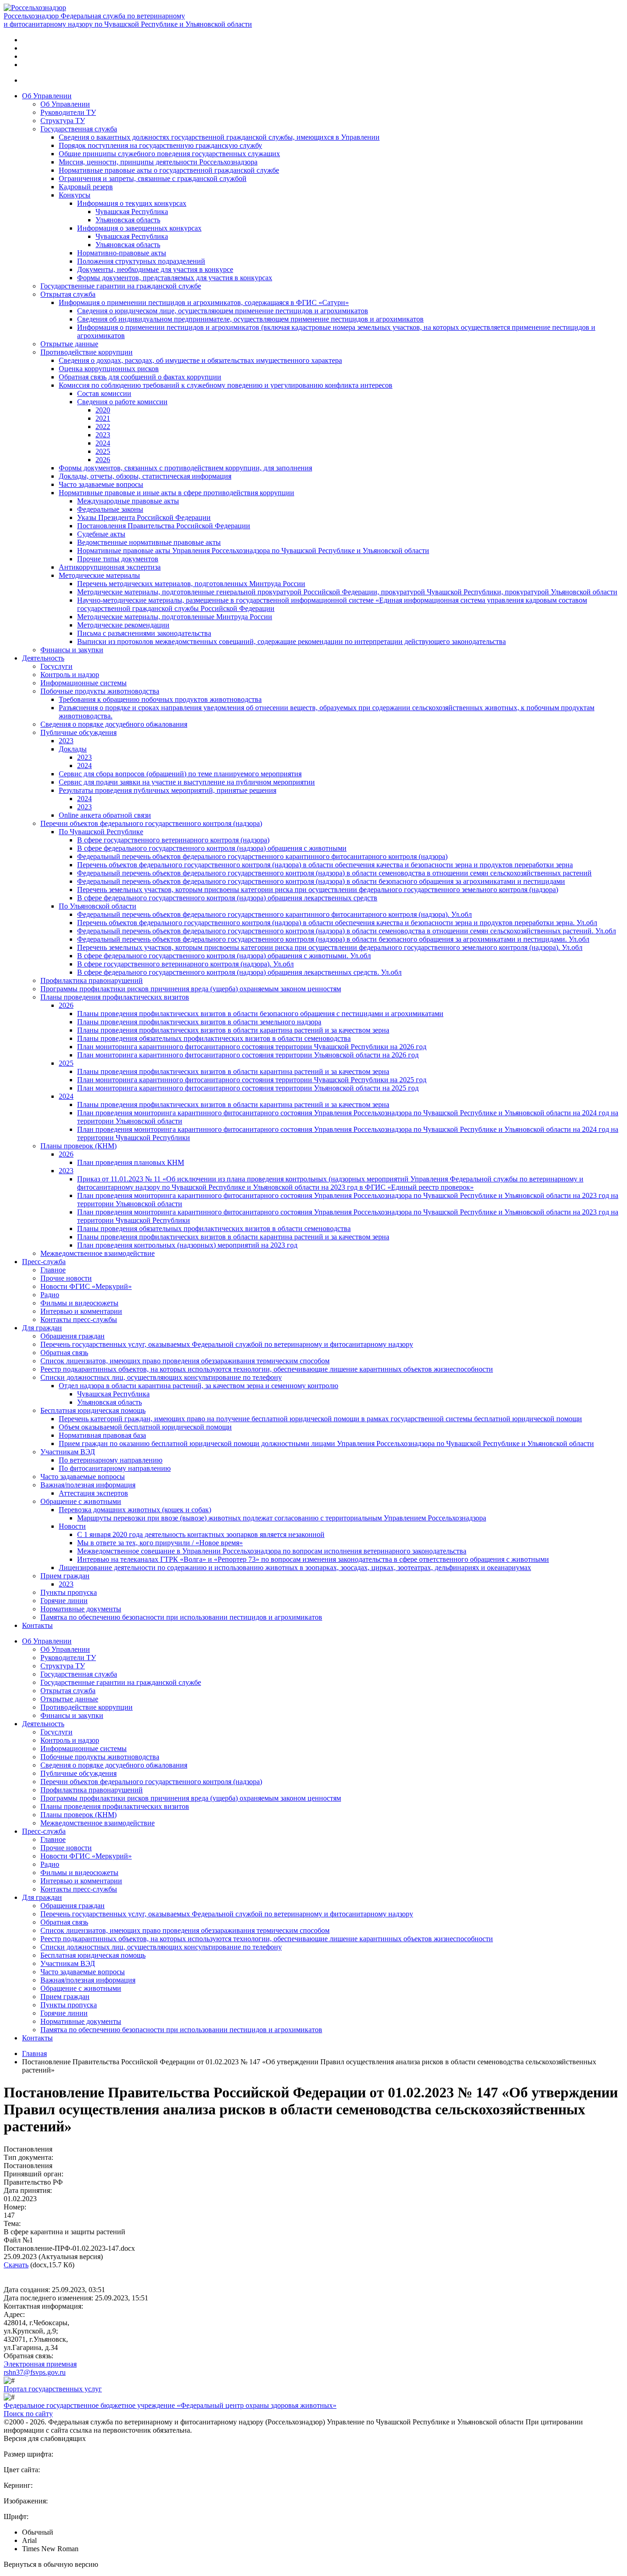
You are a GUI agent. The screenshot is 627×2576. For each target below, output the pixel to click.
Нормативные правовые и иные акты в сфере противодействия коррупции (176, 493)
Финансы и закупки (72, 650)
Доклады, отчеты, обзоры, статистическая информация (145, 476)
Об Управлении (47, 96)
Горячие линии (64, 1601)
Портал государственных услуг (53, 2389)
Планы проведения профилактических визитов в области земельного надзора (199, 1022)
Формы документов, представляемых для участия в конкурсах (175, 278)
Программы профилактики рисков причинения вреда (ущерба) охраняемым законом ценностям (191, 989)
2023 (103, 435)
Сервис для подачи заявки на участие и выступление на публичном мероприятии (187, 782)
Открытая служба (68, 294)
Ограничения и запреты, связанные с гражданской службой (153, 178)
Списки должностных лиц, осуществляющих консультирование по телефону (161, 1377)
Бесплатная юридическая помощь (93, 1410)
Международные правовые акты (128, 501)
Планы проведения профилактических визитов (115, 997)
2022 (103, 427)
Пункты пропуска (69, 1592)
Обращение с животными (81, 1501)
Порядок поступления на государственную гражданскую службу (160, 145)
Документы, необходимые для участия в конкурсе (155, 269)
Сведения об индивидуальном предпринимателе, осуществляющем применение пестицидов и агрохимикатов (250, 319)
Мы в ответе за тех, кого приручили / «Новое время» (160, 1543)
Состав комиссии (104, 393)
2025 (103, 451)
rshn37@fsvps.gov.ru (35, 2372)
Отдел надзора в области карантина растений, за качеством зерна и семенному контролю (199, 1386)
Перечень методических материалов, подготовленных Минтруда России (191, 584)
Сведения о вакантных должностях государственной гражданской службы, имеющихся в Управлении (219, 137)
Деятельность (43, 658)
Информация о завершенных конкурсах (139, 228)
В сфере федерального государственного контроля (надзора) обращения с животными (212, 848)
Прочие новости (66, 1278)
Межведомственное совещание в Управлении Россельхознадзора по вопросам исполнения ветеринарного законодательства (272, 1551)
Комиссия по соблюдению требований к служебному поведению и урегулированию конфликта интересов (226, 385)
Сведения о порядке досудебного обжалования (114, 724)
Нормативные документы (81, 1609)
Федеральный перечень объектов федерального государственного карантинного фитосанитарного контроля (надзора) (262, 856)
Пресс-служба (44, 1262)
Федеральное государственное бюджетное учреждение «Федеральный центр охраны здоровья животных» (170, 2405)
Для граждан (42, 1328)
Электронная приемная (40, 2364)
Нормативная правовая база (102, 1435)
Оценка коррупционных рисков (109, 369)
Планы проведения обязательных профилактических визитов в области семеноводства (214, 1038)
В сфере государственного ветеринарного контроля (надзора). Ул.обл (185, 964)
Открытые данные (69, 344)
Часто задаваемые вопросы (101, 484)
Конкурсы (75, 195)
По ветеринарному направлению (111, 1460)
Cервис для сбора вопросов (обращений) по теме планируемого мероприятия (180, 774)
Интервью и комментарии (81, 1311)
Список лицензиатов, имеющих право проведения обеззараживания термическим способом (185, 1361)
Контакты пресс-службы (79, 1319)
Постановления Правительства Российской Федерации (164, 526)
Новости (72, 1526)
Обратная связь (64, 1353)
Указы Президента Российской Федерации (144, 517)
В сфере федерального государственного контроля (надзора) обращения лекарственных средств (227, 898)
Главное (53, 1270)
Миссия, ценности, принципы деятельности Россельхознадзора (158, 162)
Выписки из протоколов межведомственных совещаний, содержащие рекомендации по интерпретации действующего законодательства (291, 641)
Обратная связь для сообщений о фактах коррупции (140, 377)
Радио (50, 1295)
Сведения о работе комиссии (122, 402)
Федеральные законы (110, 509)
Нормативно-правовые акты (122, 253)
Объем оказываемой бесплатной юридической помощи (145, 1427)
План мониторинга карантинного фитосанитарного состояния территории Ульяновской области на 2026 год (248, 1055)
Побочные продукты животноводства (100, 691)
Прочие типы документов (118, 559)
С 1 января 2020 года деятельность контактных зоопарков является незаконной (201, 1534)
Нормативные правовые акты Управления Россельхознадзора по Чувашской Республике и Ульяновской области (253, 551)
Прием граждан (65, 1576)
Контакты (37, 1625)
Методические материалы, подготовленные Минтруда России (175, 617)
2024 (103, 443)
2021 (103, 418)
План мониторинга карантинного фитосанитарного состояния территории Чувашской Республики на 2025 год (252, 1080)
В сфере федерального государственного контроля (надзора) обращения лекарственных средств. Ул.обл (239, 972)
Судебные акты (101, 534)
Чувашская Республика (132, 212)
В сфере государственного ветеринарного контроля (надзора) (173, 840)
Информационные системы (84, 683)
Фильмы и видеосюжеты (79, 1303)
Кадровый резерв (86, 187)
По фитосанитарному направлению (115, 1468)
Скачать (16, 2265)
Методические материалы (99, 575)
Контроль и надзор (70, 675)
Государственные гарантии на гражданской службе (121, 286)
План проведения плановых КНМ (131, 1162)
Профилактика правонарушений (92, 980)
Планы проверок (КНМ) (78, 1146)
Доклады (73, 749)
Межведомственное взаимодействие (98, 1253)
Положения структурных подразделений (141, 261)
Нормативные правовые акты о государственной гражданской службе (169, 170)
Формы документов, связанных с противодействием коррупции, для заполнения (185, 468)
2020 (103, 410)
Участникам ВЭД (68, 1452)
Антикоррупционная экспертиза (110, 567)
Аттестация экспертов (93, 1493)
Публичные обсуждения (78, 732)
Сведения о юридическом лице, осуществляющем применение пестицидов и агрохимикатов (223, 311)
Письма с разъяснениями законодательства (144, 633)
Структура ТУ (63, 121)
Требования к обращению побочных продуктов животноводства (160, 699)
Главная (34, 2053)
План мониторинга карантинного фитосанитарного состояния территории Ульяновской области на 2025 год (248, 1088)
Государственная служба (79, 129)
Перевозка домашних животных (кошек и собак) (135, 1510)
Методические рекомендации (123, 625)
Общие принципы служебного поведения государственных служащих (169, 154)
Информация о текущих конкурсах (132, 203)
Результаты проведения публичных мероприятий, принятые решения (168, 790)
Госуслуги (56, 666)
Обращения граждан (73, 1336)
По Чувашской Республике (101, 832)
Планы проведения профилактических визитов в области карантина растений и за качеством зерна (233, 1030)
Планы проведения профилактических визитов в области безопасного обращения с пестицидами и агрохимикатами (260, 1014)
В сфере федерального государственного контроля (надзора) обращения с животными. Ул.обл (224, 956)
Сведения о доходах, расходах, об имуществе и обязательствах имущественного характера (200, 360)
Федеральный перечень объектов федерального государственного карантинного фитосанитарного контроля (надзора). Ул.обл (274, 914)
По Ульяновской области (98, 906)
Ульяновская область (128, 220)
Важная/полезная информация (88, 1485)
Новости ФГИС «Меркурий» (86, 1286)
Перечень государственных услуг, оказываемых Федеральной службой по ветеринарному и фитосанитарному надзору (227, 1344)
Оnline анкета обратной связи (105, 815)
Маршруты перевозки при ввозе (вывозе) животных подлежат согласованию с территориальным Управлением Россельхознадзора (282, 1518)
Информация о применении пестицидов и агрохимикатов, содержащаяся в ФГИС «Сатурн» (204, 302)
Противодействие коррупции (87, 352)
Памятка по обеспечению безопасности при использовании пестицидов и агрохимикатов (181, 1617)
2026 (103, 460)
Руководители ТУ (68, 112)
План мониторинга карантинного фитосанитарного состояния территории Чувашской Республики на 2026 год (252, 1047)
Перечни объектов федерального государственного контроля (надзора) (151, 823)
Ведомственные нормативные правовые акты (149, 542)
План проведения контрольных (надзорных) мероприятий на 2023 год (187, 1245)
